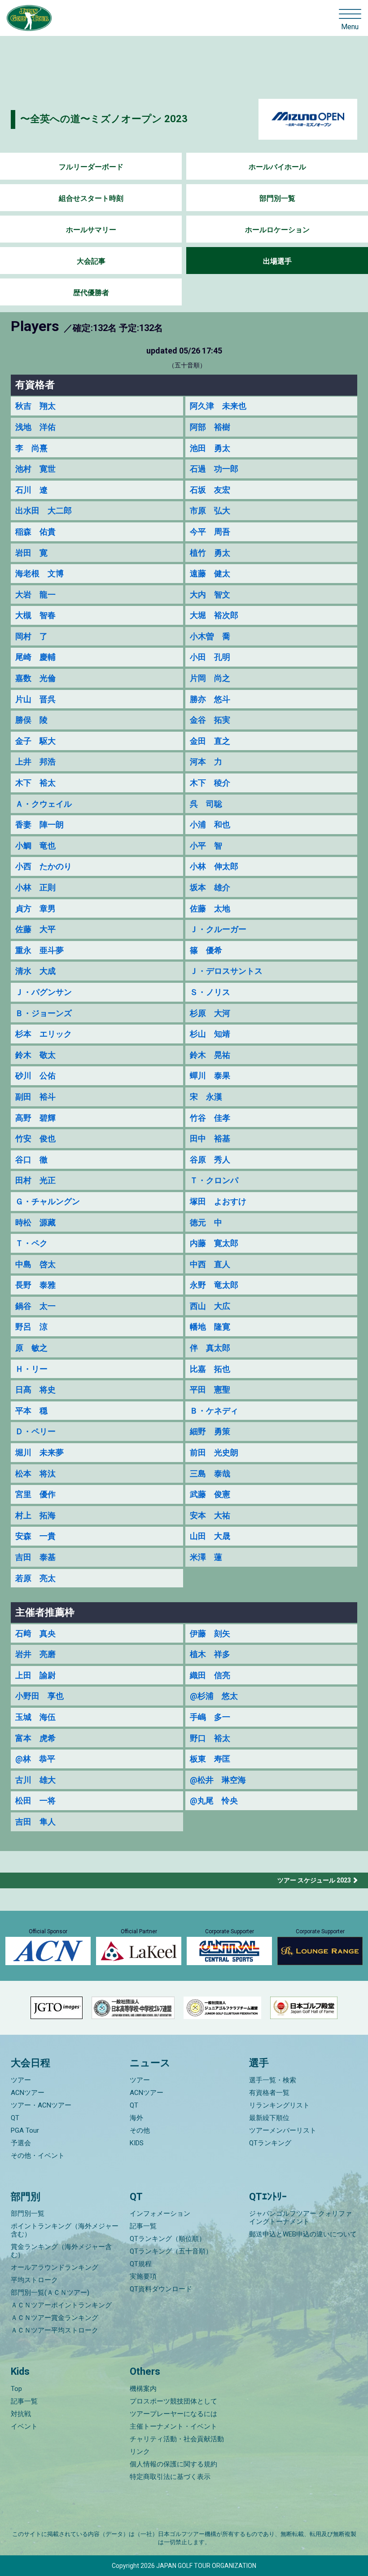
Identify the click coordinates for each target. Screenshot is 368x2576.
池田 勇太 (210, 448)
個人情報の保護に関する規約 (173, 2464)
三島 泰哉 (210, 1474)
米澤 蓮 (206, 1557)
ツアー (21, 2080)
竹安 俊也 (35, 1138)
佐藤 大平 (35, 929)
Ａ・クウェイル (44, 804)
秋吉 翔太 (35, 406)
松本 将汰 (35, 1474)
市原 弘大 (210, 510)
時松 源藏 (35, 1222)
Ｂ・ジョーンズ (44, 1013)
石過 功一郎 (214, 469)
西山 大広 (210, 1306)
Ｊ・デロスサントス (226, 971)
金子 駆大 (35, 741)
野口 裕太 (210, 1738)
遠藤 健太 (210, 573)
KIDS (137, 2143)
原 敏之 (31, 1348)
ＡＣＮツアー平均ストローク (55, 2330)
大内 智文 (210, 594)
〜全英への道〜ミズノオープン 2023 (104, 119)
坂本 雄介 (210, 887)
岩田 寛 (31, 553)
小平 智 (206, 846)
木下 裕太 (35, 783)
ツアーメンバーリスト (283, 2130)
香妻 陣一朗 (39, 824)
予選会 (21, 2143)
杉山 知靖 (210, 1034)
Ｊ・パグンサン (44, 992)
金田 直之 (210, 741)
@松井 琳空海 (218, 1780)
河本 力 (206, 762)
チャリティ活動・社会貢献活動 (177, 2439)
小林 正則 (35, 887)
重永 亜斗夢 (39, 950)
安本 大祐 (210, 1515)
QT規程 (141, 2264)
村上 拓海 (35, 1515)
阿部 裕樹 (210, 427)
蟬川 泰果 (210, 1076)
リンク (140, 2452)
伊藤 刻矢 (210, 1633)
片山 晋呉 (35, 699)
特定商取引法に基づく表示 (170, 2477)
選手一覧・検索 (273, 2080)
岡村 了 (31, 636)
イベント (24, 2426)
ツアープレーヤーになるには (173, 2414)
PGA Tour (25, 2130)
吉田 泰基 (35, 1557)
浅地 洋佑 (35, 427)
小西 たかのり (44, 866)
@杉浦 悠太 (214, 1696)
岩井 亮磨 (35, 1654)
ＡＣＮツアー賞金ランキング (55, 2318)
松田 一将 (35, 1801)
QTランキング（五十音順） (171, 2251)
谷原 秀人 (210, 1160)
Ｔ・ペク (31, 1243)
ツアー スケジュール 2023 (314, 1880)
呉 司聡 (206, 804)
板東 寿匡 (210, 1759)
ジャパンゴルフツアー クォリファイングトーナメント (300, 2218)
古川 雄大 (35, 1780)
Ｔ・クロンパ (214, 1180)
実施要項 (143, 2276)
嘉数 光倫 (35, 678)
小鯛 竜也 (35, 846)
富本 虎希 (35, 1738)
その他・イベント (38, 2156)
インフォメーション (160, 2214)
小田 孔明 (210, 657)
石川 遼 (31, 490)
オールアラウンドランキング (55, 2267)
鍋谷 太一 (35, 1306)
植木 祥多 (210, 1654)
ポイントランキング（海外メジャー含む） (65, 2230)
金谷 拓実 (210, 720)
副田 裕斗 (35, 1097)
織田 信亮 (210, 1675)
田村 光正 (35, 1180)
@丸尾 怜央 (214, 1801)
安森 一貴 (35, 1536)
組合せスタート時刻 (91, 198)
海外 (136, 2118)
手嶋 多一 (210, 1717)
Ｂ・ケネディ (214, 1411)
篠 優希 (206, 950)
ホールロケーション (277, 230)
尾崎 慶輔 (35, 657)
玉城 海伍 (35, 1717)
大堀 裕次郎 (214, 615)
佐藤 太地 (210, 908)
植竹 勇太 (210, 553)
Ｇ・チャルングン (48, 1201)
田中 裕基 (210, 1138)
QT (15, 2118)
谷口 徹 (31, 1160)
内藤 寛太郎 (214, 1243)
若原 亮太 (35, 1578)
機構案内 (143, 2389)
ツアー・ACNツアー (41, 2105)
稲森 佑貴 (35, 532)
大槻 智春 (35, 615)
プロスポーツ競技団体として (173, 2401)
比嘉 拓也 (210, 1369)
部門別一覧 (277, 198)
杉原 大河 (210, 1013)
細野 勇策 (210, 1431)
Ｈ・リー (31, 1369)
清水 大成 (35, 971)
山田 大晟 (210, 1536)
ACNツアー (28, 2093)
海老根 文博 (39, 573)
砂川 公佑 (35, 1076)
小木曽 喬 (210, 636)
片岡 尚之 (210, 678)
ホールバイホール (277, 167)
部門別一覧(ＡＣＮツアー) (50, 2293)
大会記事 (91, 261)
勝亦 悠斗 (210, 699)
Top (16, 2389)
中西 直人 (210, 1264)
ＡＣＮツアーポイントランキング (61, 2305)
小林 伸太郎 (214, 866)
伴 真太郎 (210, 1348)
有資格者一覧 (269, 2093)
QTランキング (270, 2143)
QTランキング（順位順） (168, 2239)
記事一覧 (143, 2226)
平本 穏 (31, 1411)
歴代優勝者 (91, 293)
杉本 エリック (44, 1034)
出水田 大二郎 (44, 510)
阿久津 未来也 (218, 406)
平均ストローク (34, 2280)
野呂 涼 (31, 1327)
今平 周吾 (210, 532)
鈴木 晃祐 (210, 1055)
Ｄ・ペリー (35, 1431)
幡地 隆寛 (210, 1327)
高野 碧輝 (35, 1118)
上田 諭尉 (35, 1675)
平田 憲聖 (210, 1390)
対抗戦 (21, 2414)
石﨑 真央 (35, 1633)
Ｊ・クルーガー (218, 929)
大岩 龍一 (35, 594)
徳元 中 (206, 1222)
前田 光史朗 (214, 1452)
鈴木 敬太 (35, 1055)
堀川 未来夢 (39, 1452)
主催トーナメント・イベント (173, 2426)
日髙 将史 (35, 1390)
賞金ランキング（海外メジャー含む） (61, 2251)
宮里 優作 (35, 1494)
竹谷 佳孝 (210, 1118)
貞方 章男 (35, 908)
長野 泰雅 (35, 1285)
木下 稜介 (210, 783)
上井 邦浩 (35, 762)
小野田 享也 (39, 1696)
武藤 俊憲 (210, 1494)
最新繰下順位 (269, 2118)
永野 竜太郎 (214, 1285)
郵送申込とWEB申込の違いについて (303, 2234)
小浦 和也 (210, 824)
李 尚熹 (31, 448)
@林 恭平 (35, 1759)
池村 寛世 (35, 469)
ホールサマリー (91, 230)
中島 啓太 (35, 1264)
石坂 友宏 (210, 490)
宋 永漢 (206, 1097)
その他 (140, 2130)
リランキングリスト (279, 2105)
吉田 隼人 (35, 1822)
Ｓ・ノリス (210, 992)
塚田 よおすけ (218, 1201)
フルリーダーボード (91, 167)
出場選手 (277, 261)
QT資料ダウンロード (161, 2289)
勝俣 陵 (31, 720)
